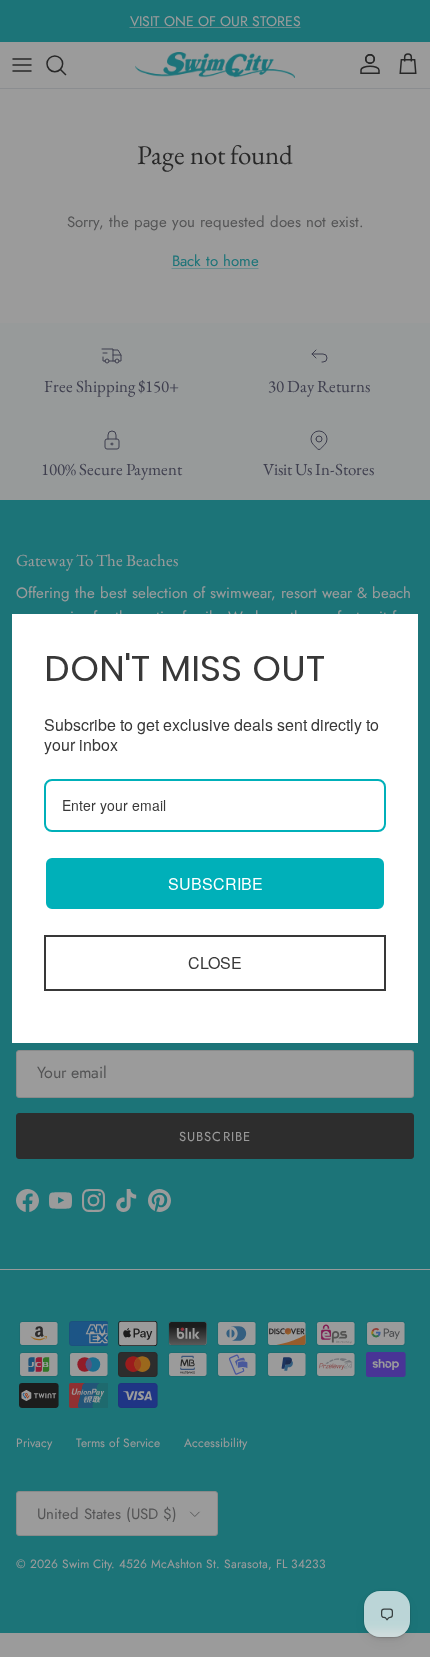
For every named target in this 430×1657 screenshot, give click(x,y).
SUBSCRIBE (215, 883)
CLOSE (215, 962)
